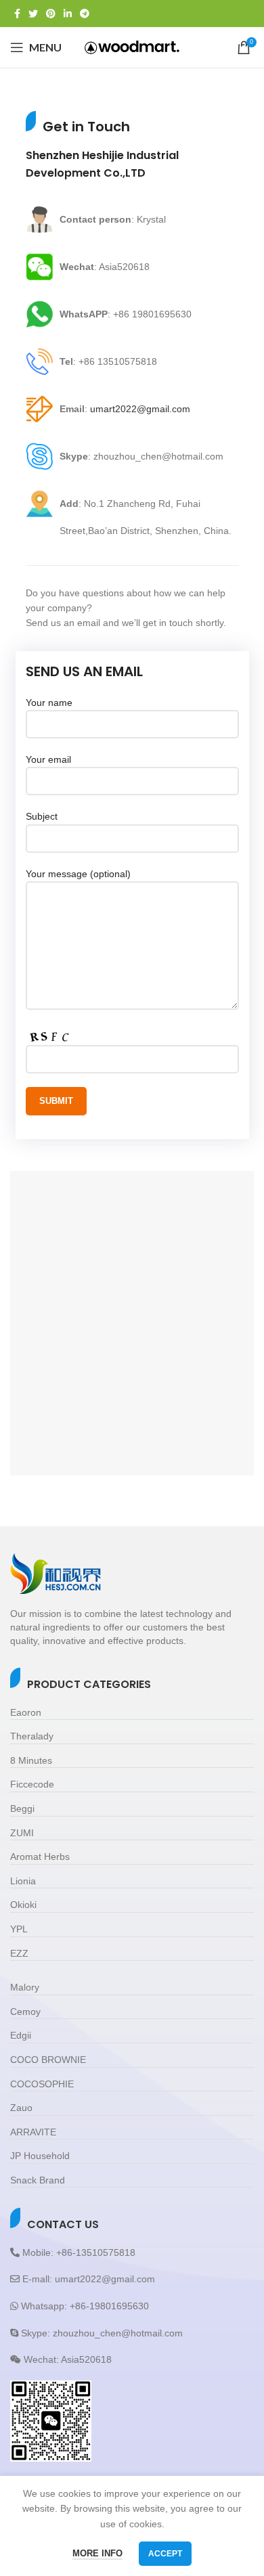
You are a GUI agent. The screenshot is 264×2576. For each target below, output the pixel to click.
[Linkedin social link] (68, 14)
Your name (49, 703)
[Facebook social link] (17, 14)
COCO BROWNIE (48, 2060)
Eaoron (26, 1712)
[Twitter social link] (33, 14)
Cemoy (25, 2012)
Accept (165, 2554)
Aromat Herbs (40, 1857)
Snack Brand (38, 2180)
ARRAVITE (33, 2132)
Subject (42, 816)
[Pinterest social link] (51, 14)
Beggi (22, 1808)
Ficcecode (32, 1784)
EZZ (19, 1953)
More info (97, 2553)
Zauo (21, 2108)
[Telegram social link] (85, 14)
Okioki (23, 1905)
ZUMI (22, 1833)
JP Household (40, 2156)
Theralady (32, 1736)
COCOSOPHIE (42, 2084)
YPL (19, 1929)
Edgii (21, 2035)
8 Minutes (31, 1760)
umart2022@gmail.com (140, 409)
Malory (25, 1987)
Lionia (23, 1881)
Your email (48, 759)
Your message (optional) (78, 874)
